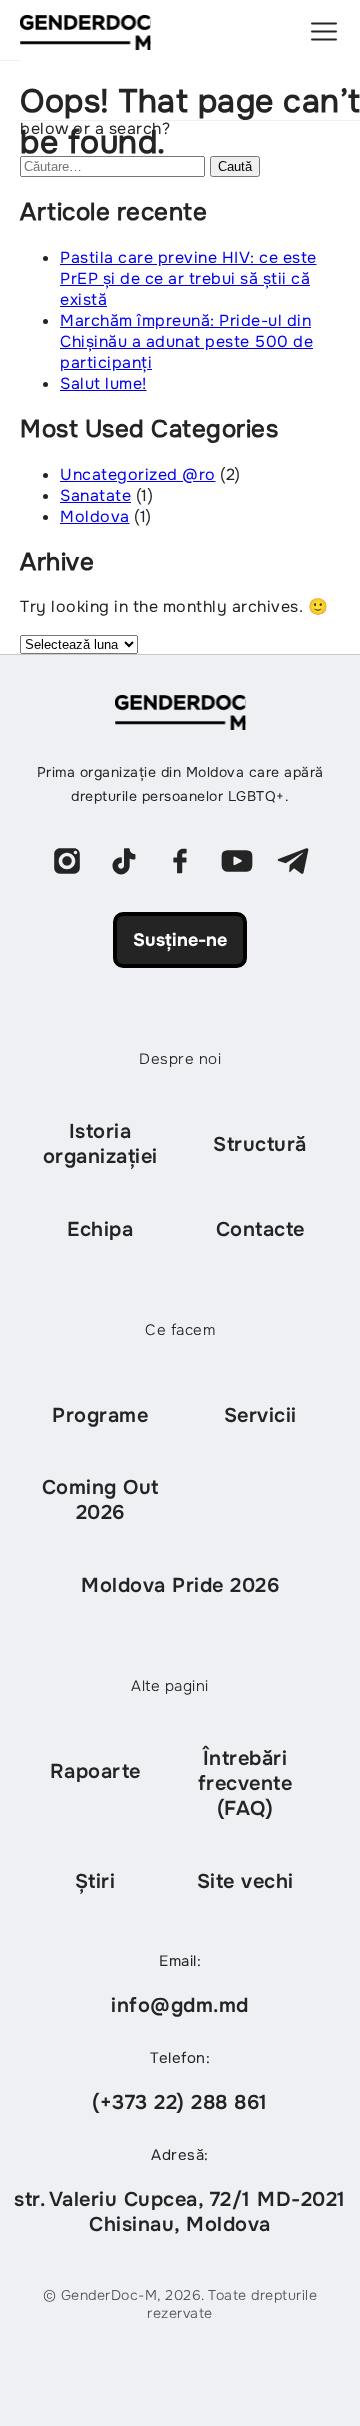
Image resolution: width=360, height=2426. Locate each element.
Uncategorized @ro (138, 474)
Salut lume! (103, 383)
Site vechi (245, 1881)
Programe (100, 1415)
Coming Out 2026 (100, 1500)
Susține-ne (180, 940)
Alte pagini (170, 1686)
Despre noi (180, 1059)
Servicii (260, 1415)
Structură (260, 1144)
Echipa (100, 1229)
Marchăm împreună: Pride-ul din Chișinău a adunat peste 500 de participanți (186, 341)
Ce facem (180, 1330)
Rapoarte (95, 1771)
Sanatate (95, 495)
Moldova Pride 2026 (180, 1585)
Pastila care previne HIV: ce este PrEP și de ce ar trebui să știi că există (188, 278)
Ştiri (95, 1881)
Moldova (95, 516)
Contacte (260, 1229)
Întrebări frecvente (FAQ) (245, 1783)
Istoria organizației (100, 1144)
